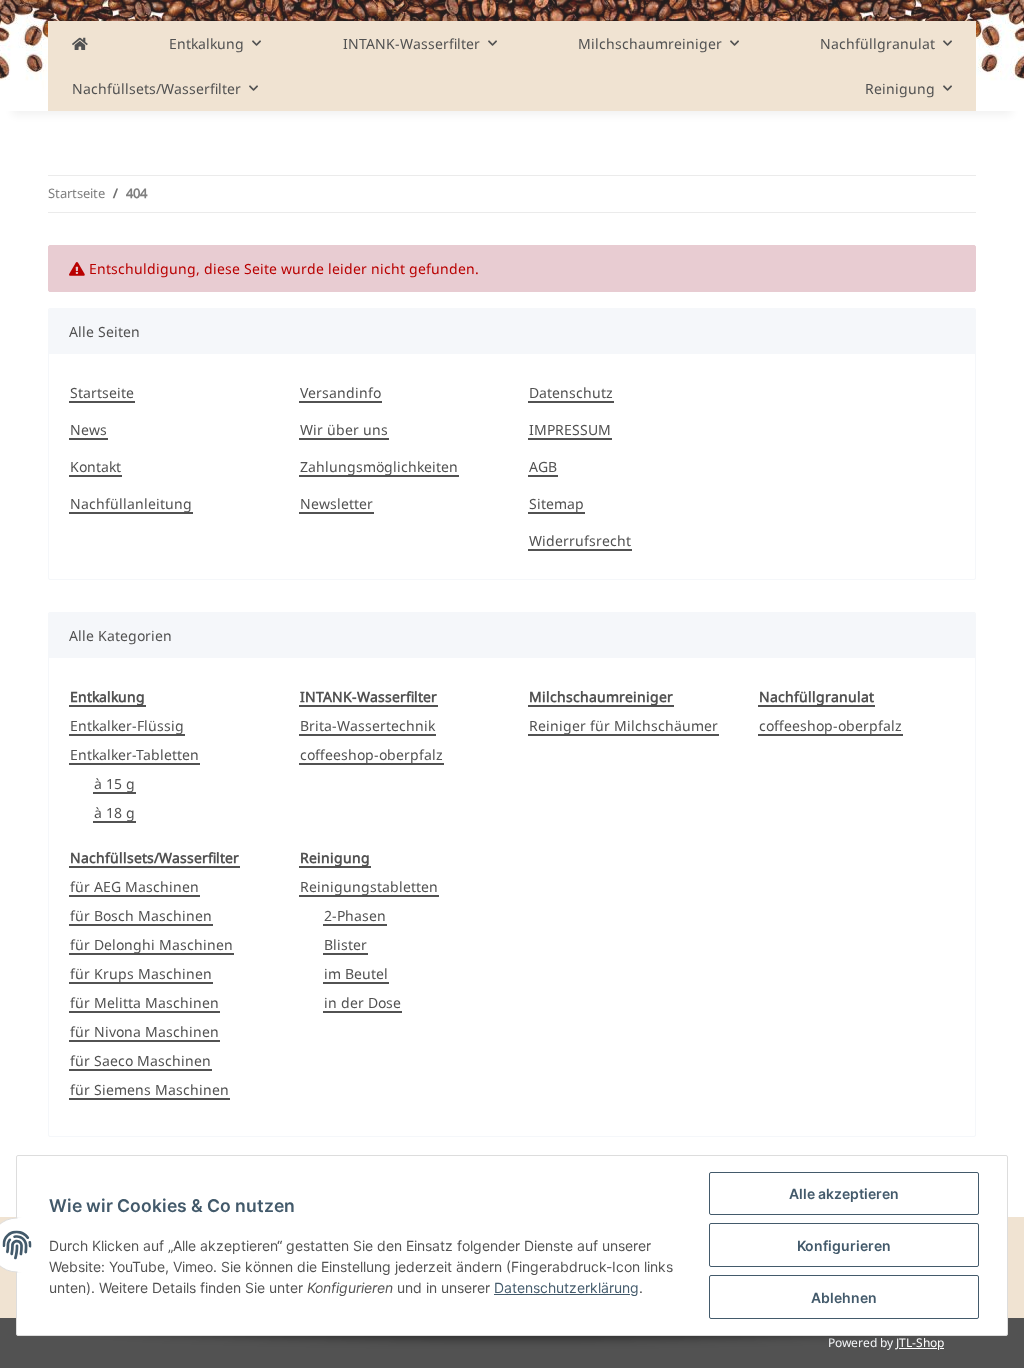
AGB (543, 466)
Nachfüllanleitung (131, 503)
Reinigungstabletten (369, 886)
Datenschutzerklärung (566, 1287)
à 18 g (114, 812)
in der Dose (362, 1002)
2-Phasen (355, 915)
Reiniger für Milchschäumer (623, 725)
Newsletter (336, 503)
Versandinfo (340, 392)
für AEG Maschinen (134, 886)
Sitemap (556, 503)
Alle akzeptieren (844, 1193)
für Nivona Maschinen (144, 1031)
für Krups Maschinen (141, 973)
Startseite (102, 392)
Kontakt (95, 466)
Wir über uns (344, 429)
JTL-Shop (920, 1342)
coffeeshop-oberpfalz (371, 754)
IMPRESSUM (570, 429)
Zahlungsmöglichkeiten (379, 466)
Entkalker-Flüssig (127, 725)
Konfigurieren (844, 1245)
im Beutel (356, 973)
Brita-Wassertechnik (367, 725)
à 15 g (114, 783)
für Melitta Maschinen (144, 1002)
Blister (345, 944)
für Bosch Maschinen (141, 915)
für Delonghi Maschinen (151, 944)
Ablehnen (844, 1297)
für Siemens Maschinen (149, 1089)
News (88, 429)
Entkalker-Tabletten (134, 754)
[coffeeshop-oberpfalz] (80, 43)
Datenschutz (571, 392)
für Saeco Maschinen (140, 1060)
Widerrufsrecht (580, 540)
